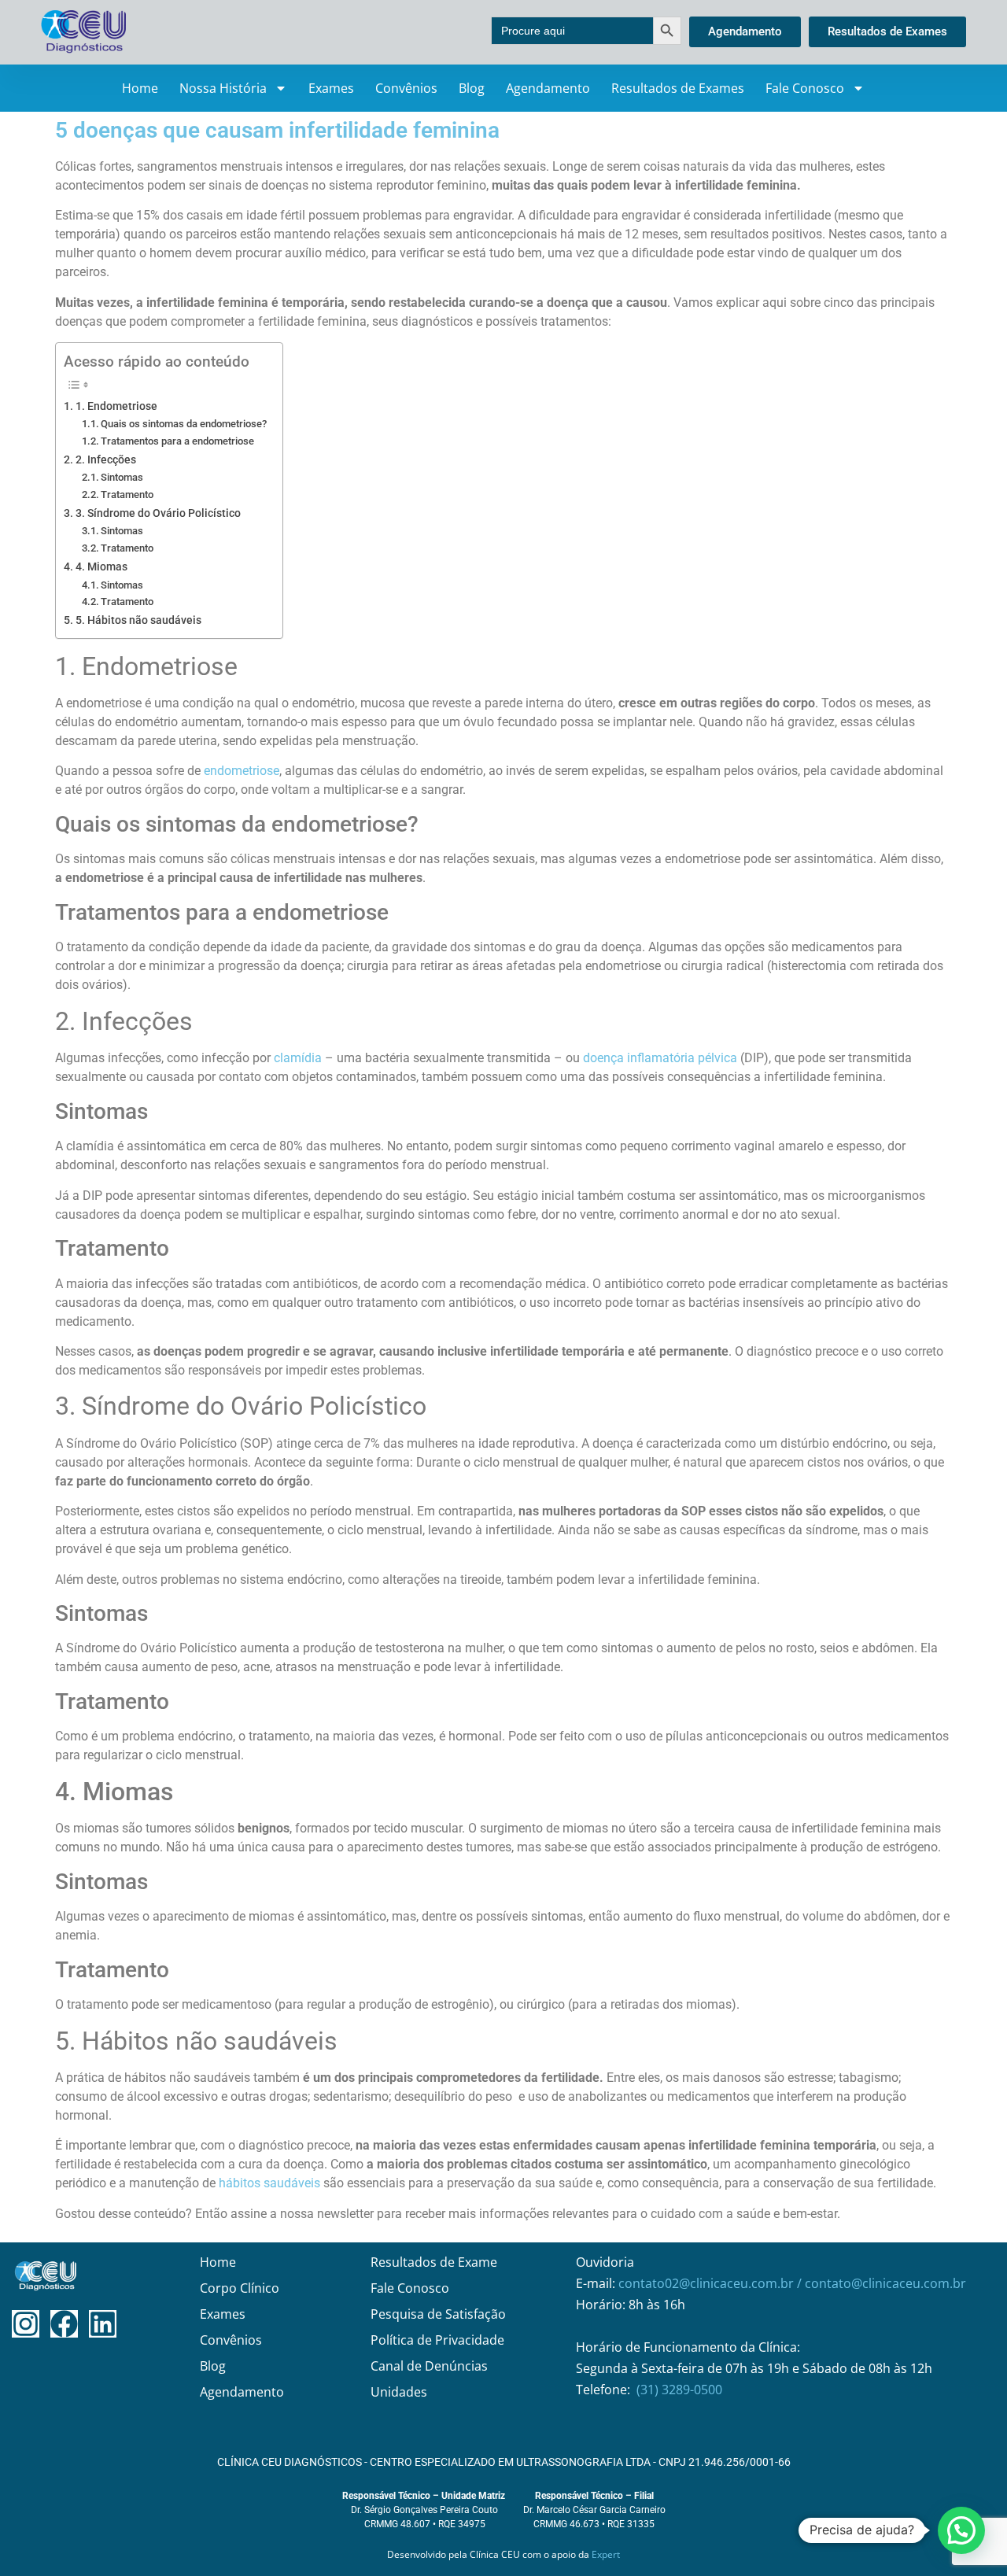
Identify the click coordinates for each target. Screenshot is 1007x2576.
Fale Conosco (805, 88)
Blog (472, 88)
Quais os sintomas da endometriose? (184, 424)
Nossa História (223, 88)
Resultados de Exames (678, 88)
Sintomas (122, 477)
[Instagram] (26, 2324)
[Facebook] (64, 2324)
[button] (961, 2530)
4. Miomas (101, 567)
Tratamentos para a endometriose (177, 441)
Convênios (406, 88)
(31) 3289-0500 (679, 2390)
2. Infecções (106, 460)
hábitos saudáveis (269, 2183)
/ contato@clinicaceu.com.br (882, 2283)
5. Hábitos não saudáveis (138, 620)
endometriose (242, 771)
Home (140, 88)
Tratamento (127, 495)
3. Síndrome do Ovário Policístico (158, 513)
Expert (606, 2554)
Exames (331, 88)
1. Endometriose (116, 406)
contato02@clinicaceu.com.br (708, 2283)
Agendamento (548, 88)
